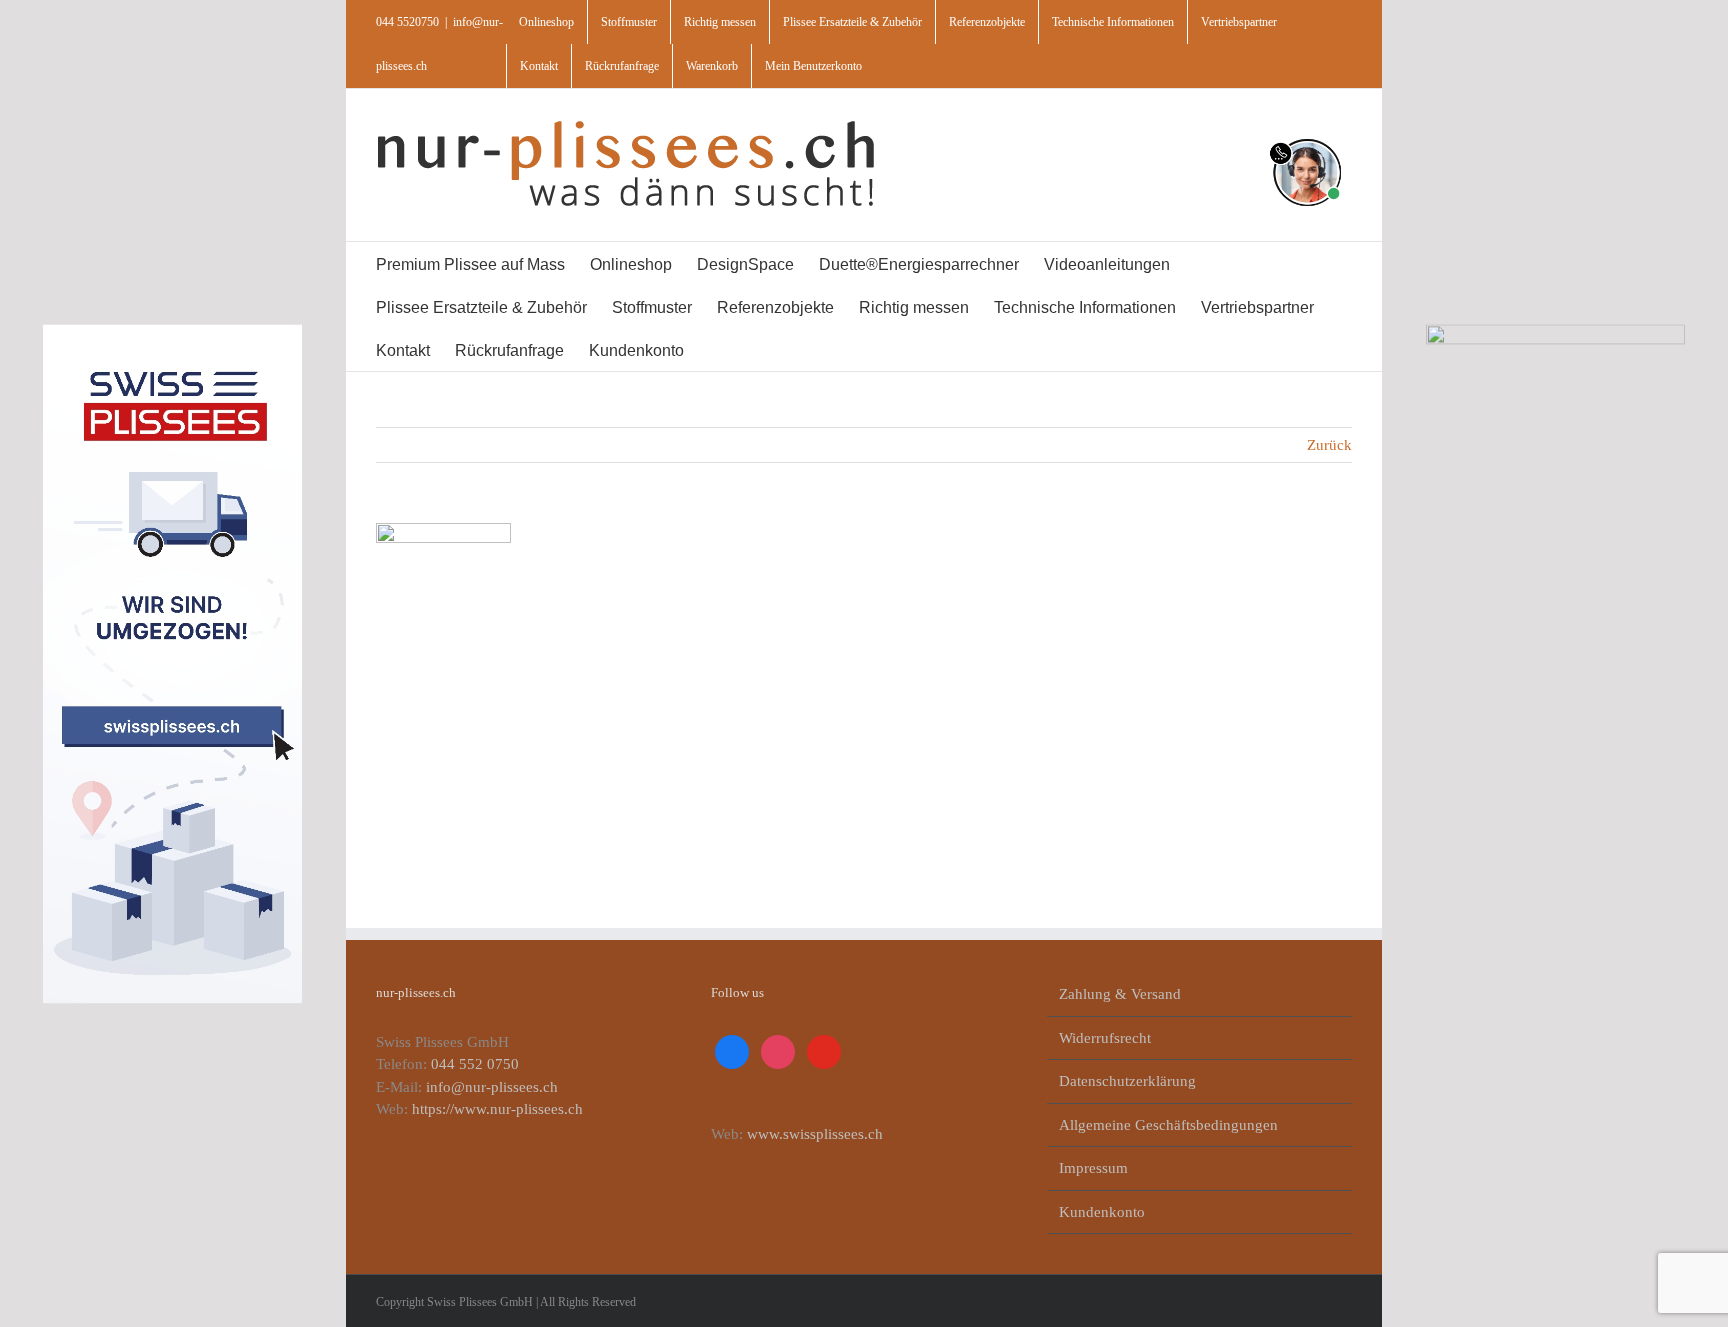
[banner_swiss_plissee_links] (172, 331)
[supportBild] (1306, 135)
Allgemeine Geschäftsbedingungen (1168, 1125)
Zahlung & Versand (1120, 994)
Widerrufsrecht (1105, 1038)
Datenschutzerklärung (1127, 1081)
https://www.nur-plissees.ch (497, 1109)
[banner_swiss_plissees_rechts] (1555, 331)
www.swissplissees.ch (815, 1134)
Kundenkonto (1102, 1212)
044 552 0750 (475, 1064)
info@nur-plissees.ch (492, 1087)
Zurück (1329, 445)
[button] (761, 349)
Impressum (1093, 1168)
